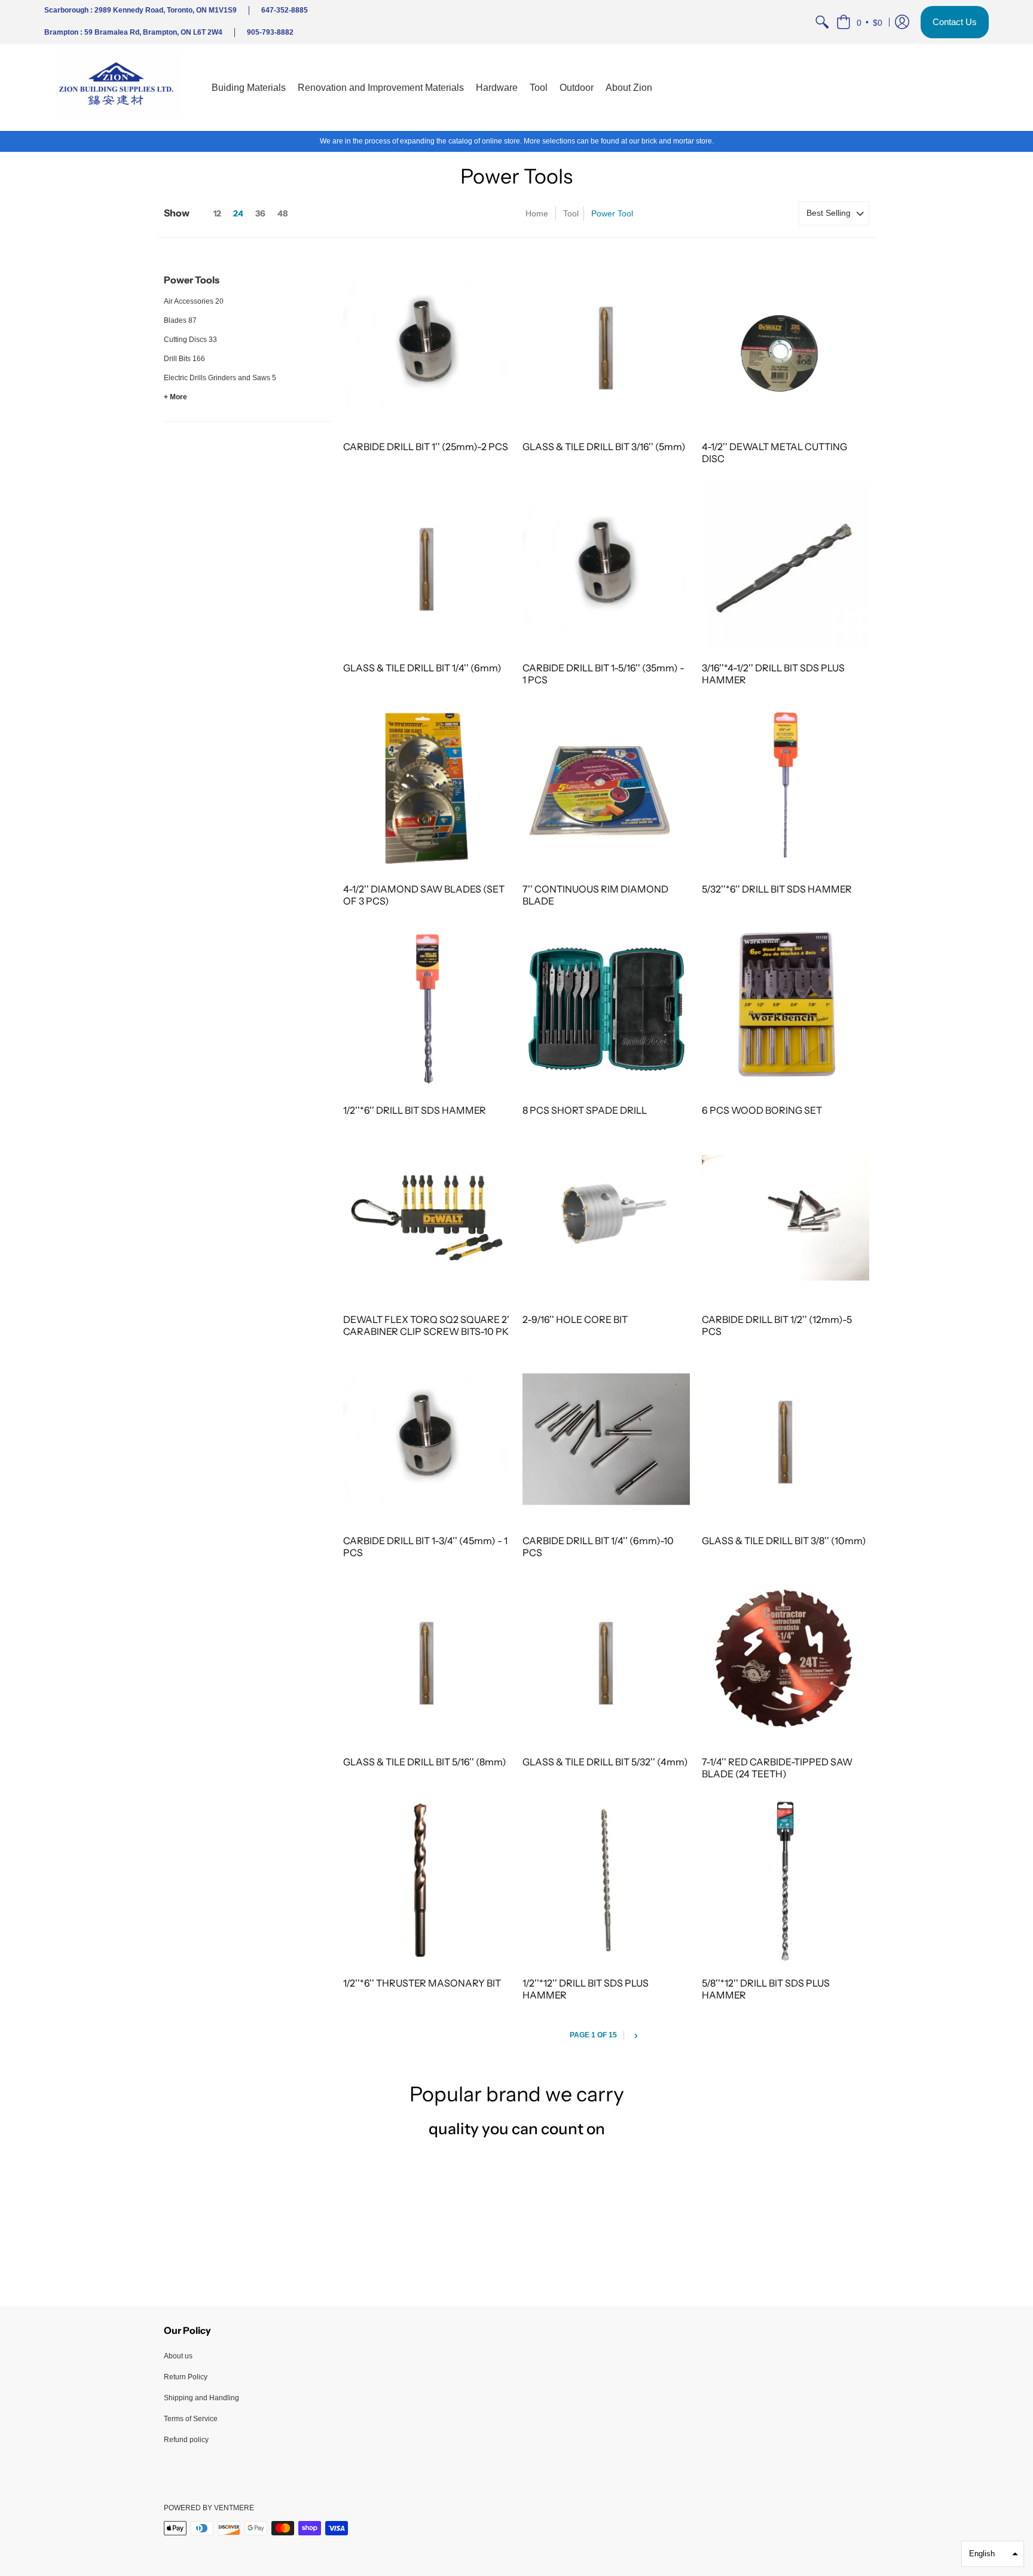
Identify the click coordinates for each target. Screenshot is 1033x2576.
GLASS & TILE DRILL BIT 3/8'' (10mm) (784, 1541)
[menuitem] (822, 22)
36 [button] (260, 213)
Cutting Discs (185, 340)
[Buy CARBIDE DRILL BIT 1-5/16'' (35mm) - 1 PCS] (606, 566)
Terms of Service (191, 2419)
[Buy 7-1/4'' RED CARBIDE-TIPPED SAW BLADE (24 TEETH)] (786, 1660)
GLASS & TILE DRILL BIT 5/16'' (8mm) (425, 1762)
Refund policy (186, 2440)
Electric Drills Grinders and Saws (217, 378)
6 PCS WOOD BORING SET (762, 1110)
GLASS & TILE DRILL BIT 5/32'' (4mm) (605, 1762)
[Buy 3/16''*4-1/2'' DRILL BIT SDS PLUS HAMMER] (786, 566)
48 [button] (282, 213)
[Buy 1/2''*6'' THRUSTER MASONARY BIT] (427, 1881)
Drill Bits (177, 359)
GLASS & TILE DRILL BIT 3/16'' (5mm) (604, 447)
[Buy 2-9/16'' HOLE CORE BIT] (606, 1218)
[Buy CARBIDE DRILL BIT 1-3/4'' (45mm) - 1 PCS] (427, 1439)
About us (178, 2356)
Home (537, 213)
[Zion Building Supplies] (119, 88)
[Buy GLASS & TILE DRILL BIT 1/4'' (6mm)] (427, 566)
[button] (859, 22)
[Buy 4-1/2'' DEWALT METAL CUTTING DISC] (786, 346)
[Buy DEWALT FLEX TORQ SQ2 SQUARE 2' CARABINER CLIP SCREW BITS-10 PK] (427, 1218)
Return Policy (186, 2377)
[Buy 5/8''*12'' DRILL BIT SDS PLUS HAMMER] (786, 1881)
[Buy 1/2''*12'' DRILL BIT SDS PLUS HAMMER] (606, 1881)
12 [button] (217, 213)
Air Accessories (189, 301)
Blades (175, 320)
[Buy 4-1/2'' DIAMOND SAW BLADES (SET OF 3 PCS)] (427, 787)
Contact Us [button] (955, 22)
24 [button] (238, 213)
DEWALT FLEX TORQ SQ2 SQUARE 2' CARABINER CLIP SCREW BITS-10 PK (426, 1325)
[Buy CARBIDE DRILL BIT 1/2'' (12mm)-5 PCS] (786, 1218)
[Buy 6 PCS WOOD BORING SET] (786, 1009)
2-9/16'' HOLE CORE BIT (575, 1319)
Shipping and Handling (201, 2398)
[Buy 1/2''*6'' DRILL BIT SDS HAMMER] (427, 1009)
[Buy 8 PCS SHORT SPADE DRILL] (606, 1009)
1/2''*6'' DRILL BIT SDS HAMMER (415, 1110)
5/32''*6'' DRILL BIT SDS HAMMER (777, 889)
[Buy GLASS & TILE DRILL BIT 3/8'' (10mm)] (786, 1439)
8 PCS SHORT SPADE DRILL (585, 1110)
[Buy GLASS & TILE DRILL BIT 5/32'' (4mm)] (606, 1660)
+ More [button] (175, 397)
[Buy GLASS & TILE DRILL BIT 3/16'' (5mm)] (606, 346)
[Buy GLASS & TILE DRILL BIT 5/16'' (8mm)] (427, 1660)
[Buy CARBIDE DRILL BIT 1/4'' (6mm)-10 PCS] (606, 1439)
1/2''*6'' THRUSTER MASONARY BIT (422, 1983)
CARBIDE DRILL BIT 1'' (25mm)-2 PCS (426, 447)
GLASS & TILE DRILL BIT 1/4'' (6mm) (422, 668)
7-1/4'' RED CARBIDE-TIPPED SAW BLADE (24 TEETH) (777, 1768)
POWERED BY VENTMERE (209, 2508)
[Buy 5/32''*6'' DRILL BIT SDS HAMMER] (786, 787)
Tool (571, 213)
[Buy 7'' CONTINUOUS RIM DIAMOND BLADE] (606, 787)
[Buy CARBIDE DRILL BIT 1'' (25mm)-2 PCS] (427, 346)
